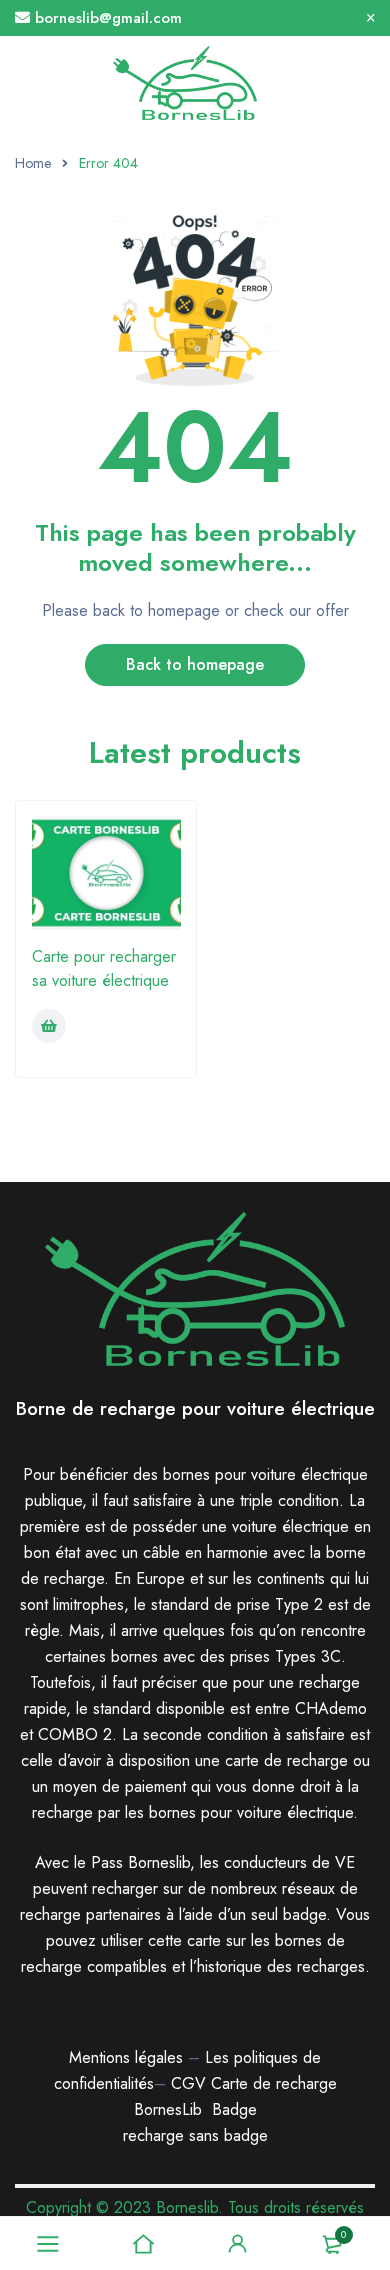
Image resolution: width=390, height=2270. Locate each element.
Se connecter (238, 2244)
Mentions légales (126, 2057)
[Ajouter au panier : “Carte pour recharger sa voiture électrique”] (49, 1026)
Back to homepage (195, 664)
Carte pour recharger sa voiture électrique (104, 968)
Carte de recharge (274, 2083)
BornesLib (168, 2109)
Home (33, 163)
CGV (188, 2083)
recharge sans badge (195, 2135)
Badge (234, 2109)
